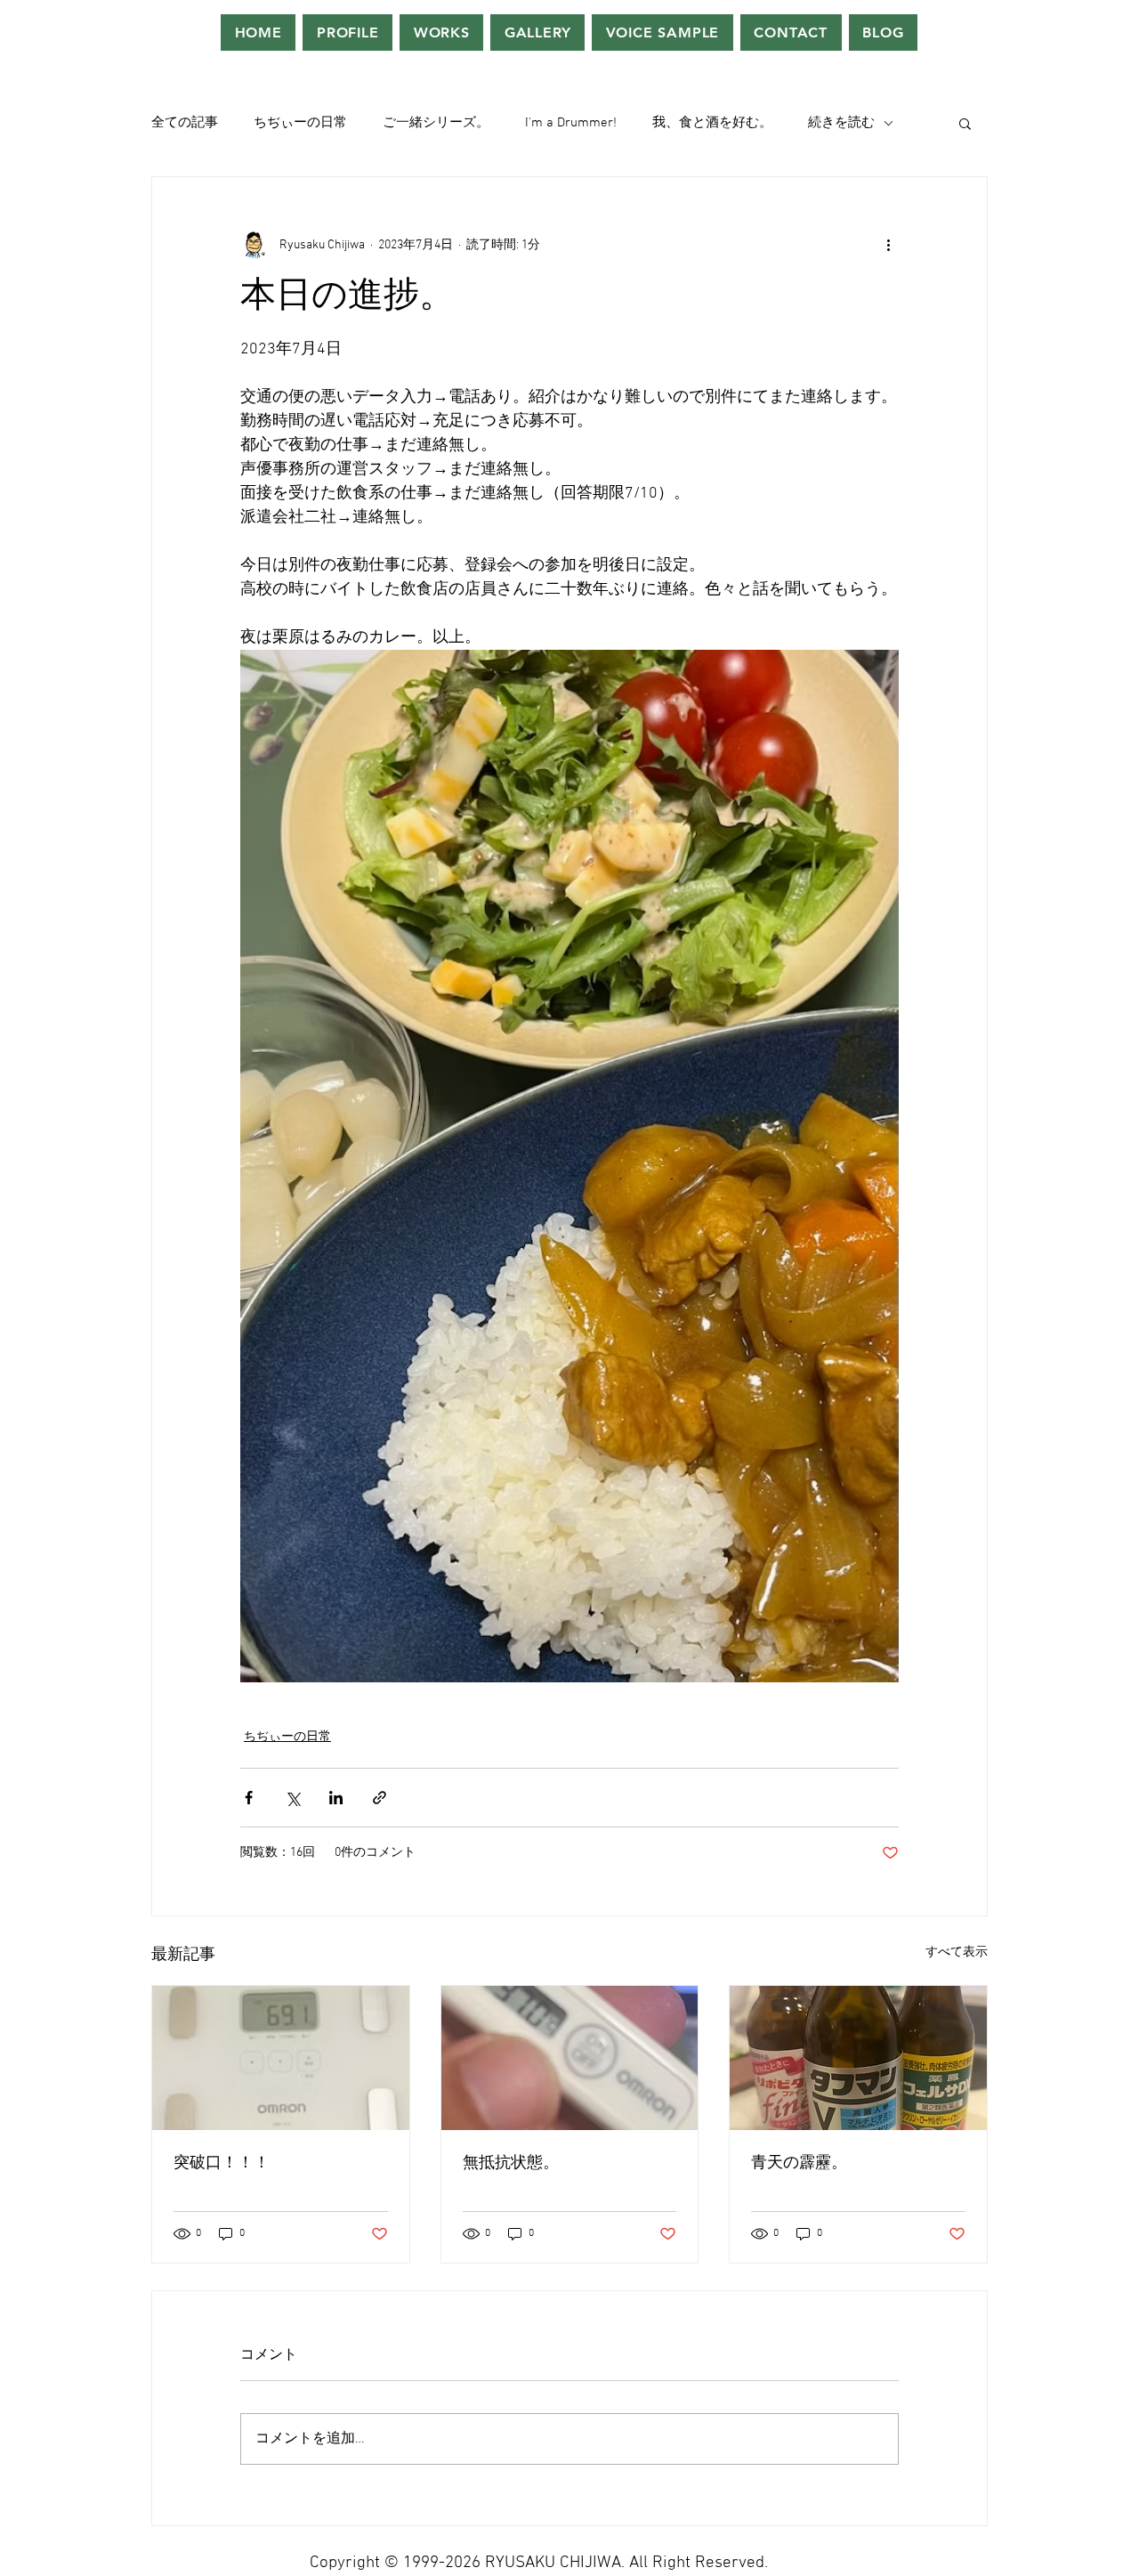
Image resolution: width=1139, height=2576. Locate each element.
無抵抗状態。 (511, 2163)
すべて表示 (957, 1952)
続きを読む (841, 123)
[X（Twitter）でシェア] (292, 1798)
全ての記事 (185, 123)
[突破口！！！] (281, 2058)
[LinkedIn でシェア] (336, 1798)
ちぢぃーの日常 (300, 123)
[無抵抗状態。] (570, 2058)
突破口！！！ (222, 2163)
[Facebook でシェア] (249, 1798)
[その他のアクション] (888, 245)
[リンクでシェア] (380, 1798)
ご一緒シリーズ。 (436, 123)
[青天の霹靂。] (858, 2058)
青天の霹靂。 (799, 2163)
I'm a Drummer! (571, 123)
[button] (965, 123)
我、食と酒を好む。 (712, 123)
